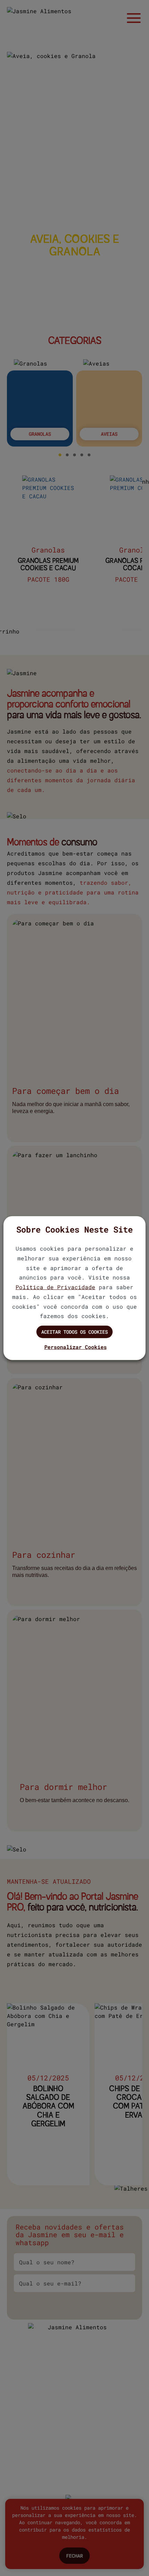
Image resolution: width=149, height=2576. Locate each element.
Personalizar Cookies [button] (76, 1347)
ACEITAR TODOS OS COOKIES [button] (74, 1332)
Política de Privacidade (55, 1287)
